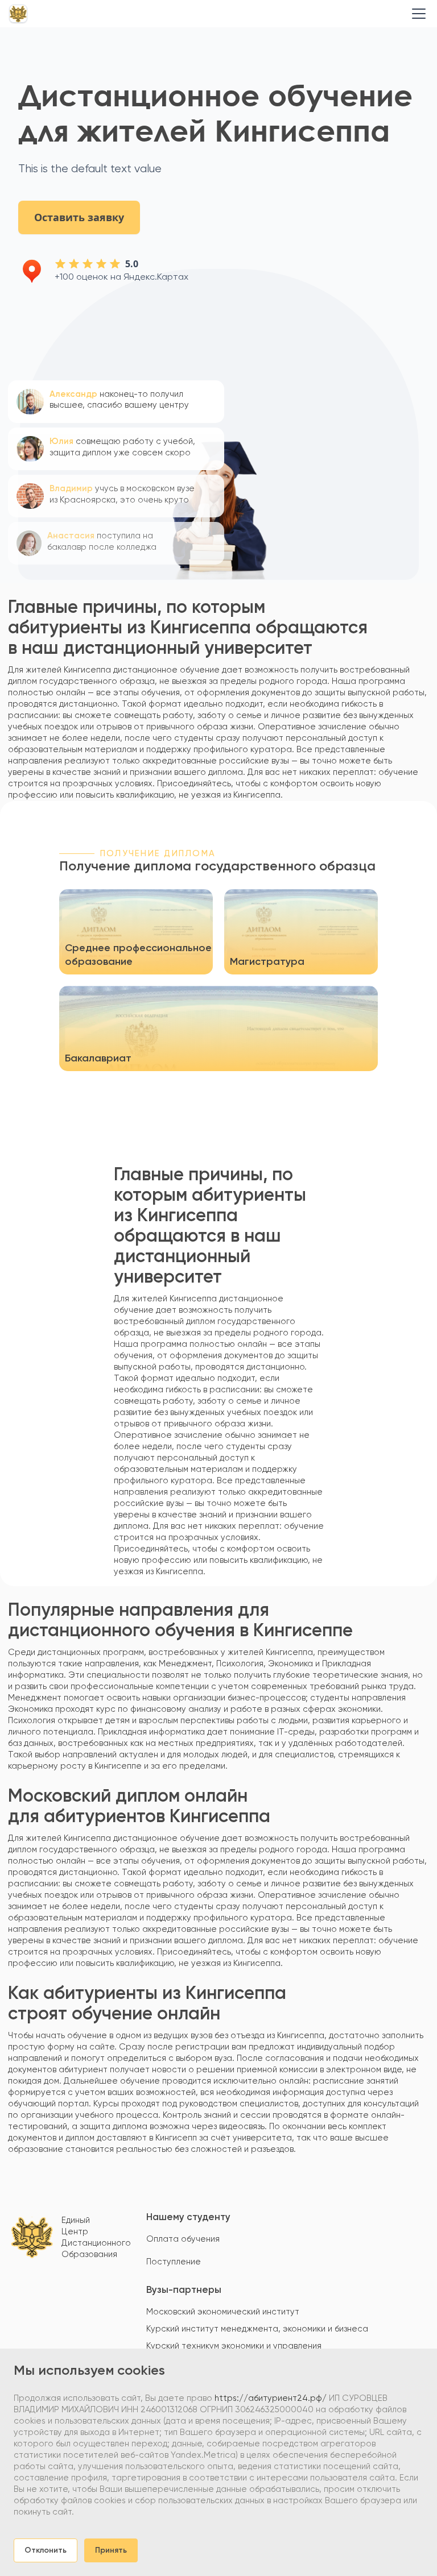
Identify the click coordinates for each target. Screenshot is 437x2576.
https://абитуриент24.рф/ (271, 2398)
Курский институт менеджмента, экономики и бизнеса (257, 2329)
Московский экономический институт (223, 2312)
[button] (417, 14)
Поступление (174, 2262)
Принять (111, 2550)
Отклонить (46, 2550)
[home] (18, 14)
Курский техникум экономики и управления (234, 2346)
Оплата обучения (183, 2239)
